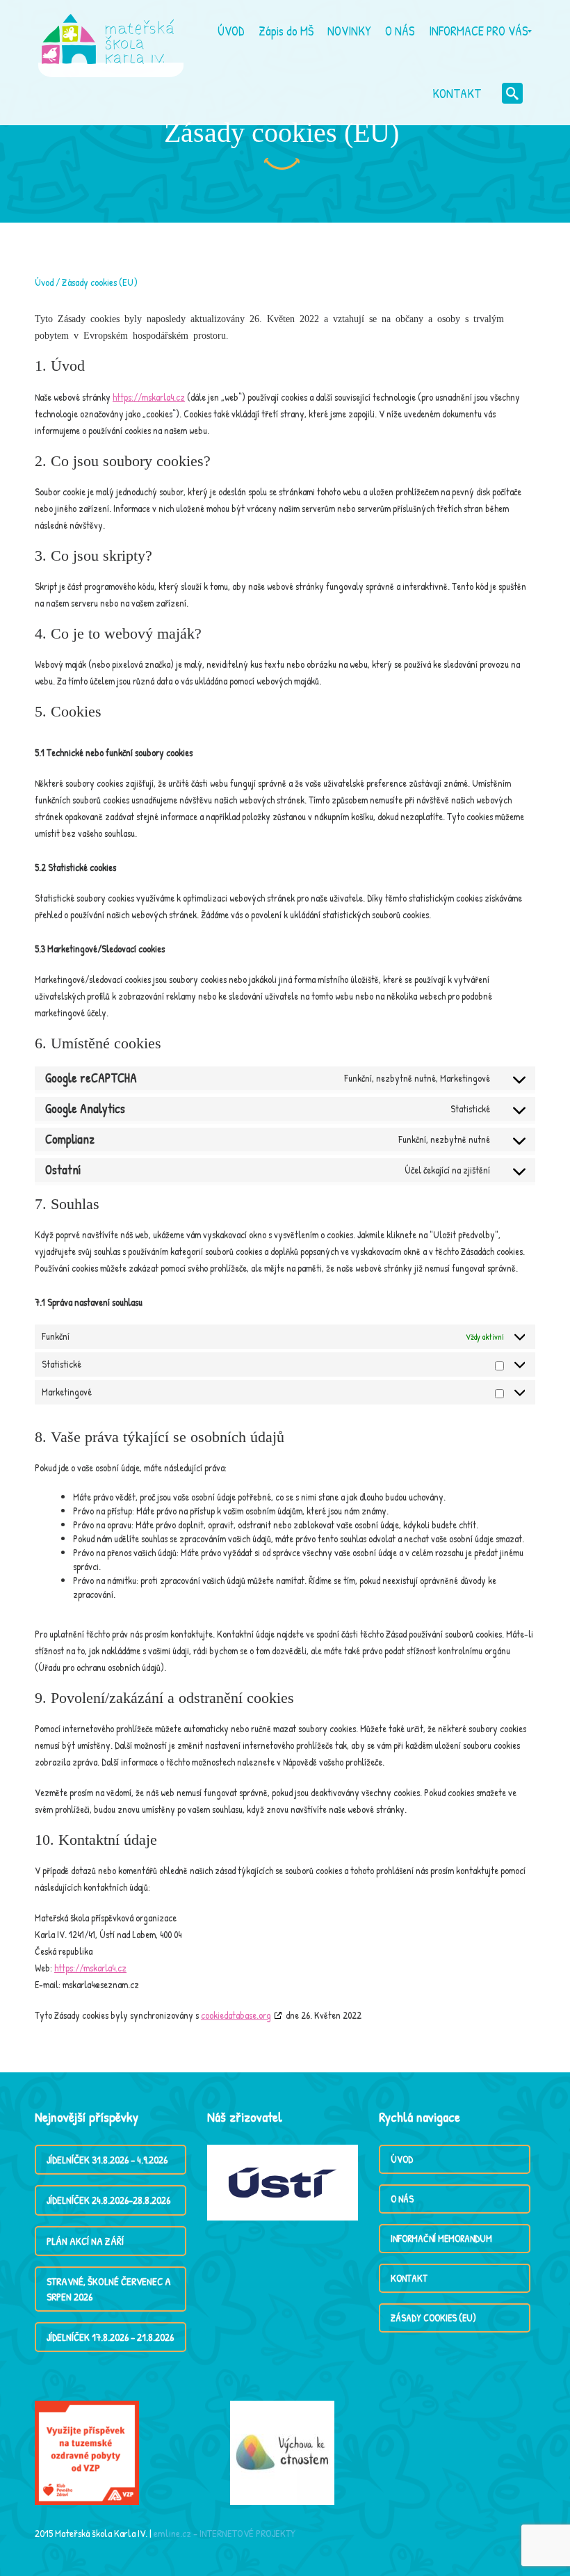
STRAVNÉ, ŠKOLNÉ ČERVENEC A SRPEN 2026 (109, 2289)
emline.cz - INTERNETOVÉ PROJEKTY (225, 2533)
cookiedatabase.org (236, 2015)
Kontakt (409, 2278)
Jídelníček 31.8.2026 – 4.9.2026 (107, 2160)
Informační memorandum (441, 2238)
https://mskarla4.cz (149, 397)
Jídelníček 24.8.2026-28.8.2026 (108, 2200)
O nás (402, 2199)
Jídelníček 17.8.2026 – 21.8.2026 (110, 2337)
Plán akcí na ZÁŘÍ (85, 2241)
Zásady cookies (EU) (433, 2318)
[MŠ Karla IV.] (108, 31)
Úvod (44, 282)
